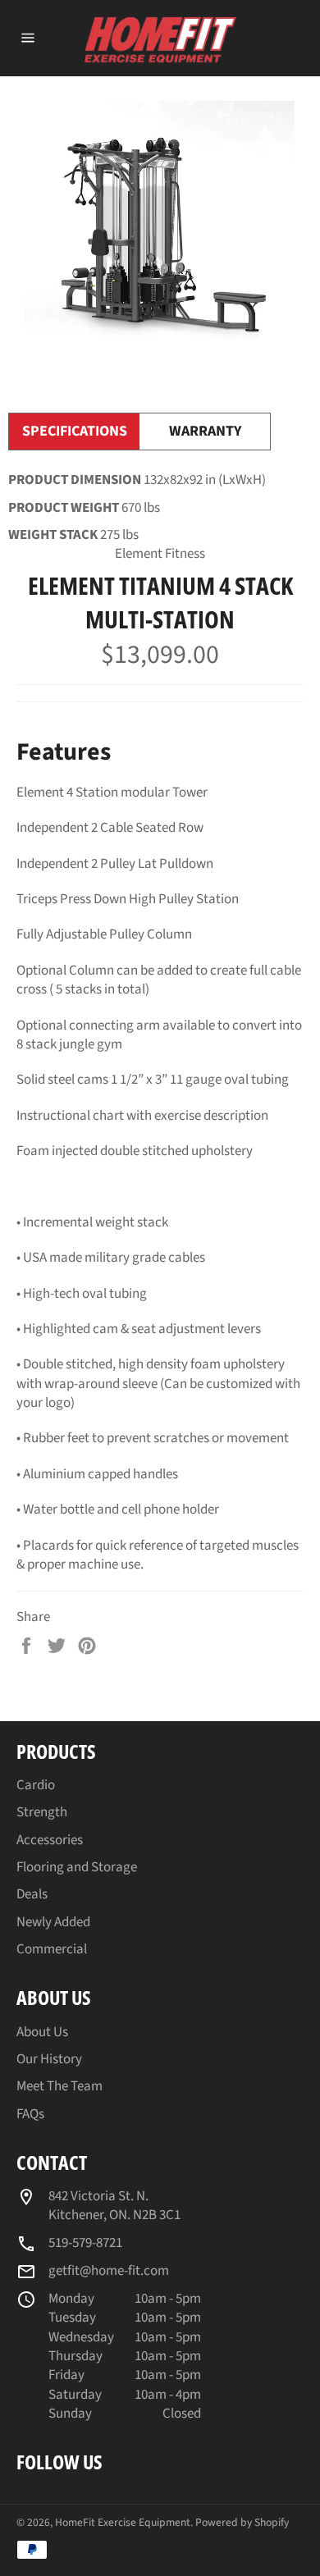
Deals (32, 1894)
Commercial (52, 1949)
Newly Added (53, 1922)
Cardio (36, 1785)
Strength (42, 1812)
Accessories (50, 1840)
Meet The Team (59, 2086)
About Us (42, 2032)
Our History (49, 2059)
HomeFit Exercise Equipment (123, 2522)
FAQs (30, 2114)
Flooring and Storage (77, 1867)
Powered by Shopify (242, 2522)
